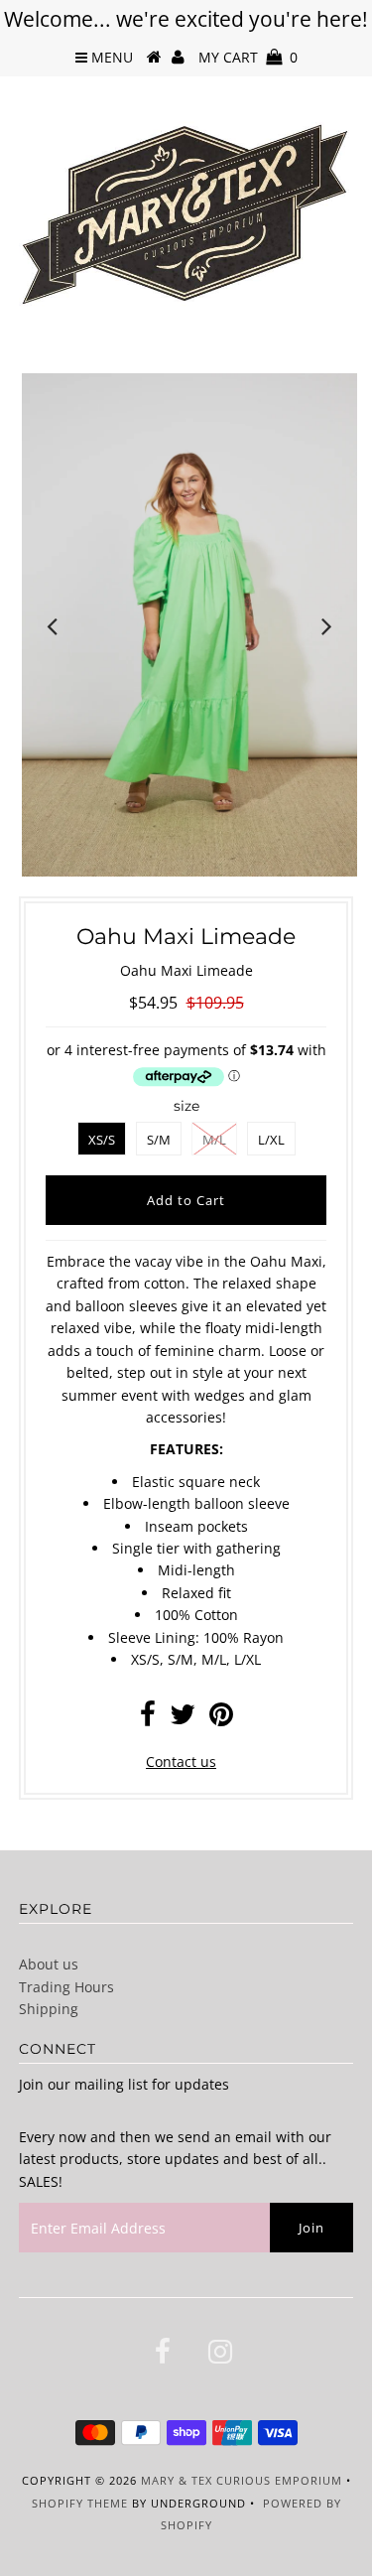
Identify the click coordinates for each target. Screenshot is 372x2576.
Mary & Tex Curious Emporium (242, 2480)
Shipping (49, 2009)
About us (49, 1964)
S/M (159, 1140)
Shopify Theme (80, 2503)
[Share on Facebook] (148, 1719)
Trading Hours (66, 1987)
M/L (214, 1140)
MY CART (248, 57)
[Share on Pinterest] (221, 1719)
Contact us (181, 1762)
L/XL (271, 1140)
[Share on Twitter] (183, 1719)
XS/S (102, 1140)
